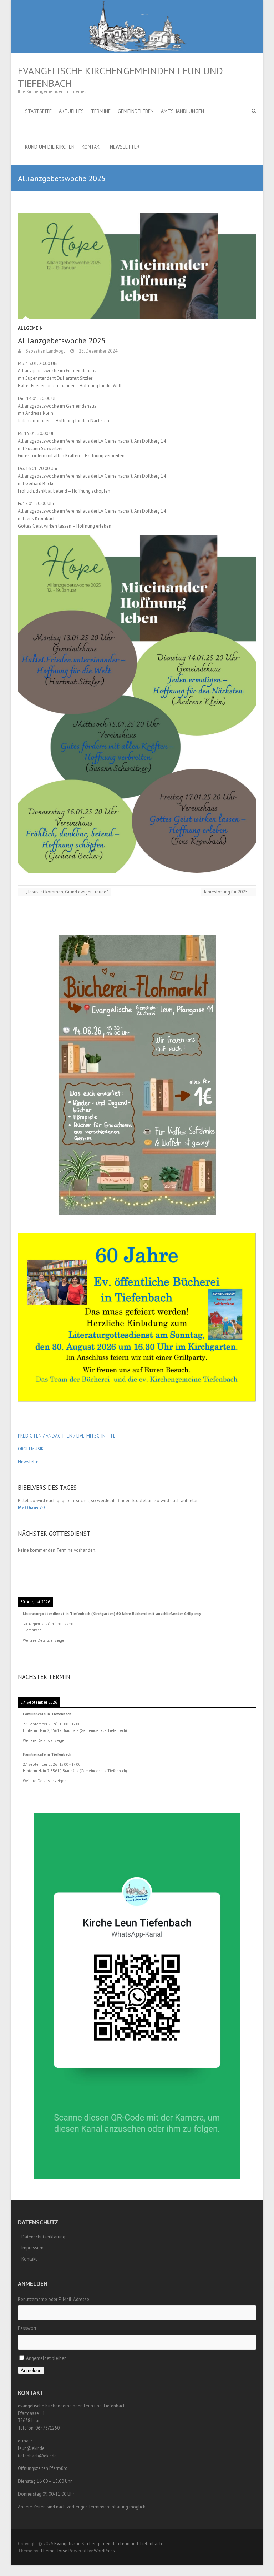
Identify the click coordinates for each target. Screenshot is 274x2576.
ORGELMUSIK (31, 1449)
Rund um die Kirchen (50, 147)
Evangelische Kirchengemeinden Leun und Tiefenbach (120, 77)
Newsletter (125, 147)
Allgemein (30, 328)
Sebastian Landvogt (45, 351)
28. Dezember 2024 (98, 351)
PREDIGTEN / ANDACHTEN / (47, 1436)
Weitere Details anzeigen (45, 1640)
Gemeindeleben (136, 111)
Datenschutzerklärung (43, 2237)
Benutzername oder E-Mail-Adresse (54, 2299)
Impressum (32, 2248)
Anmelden (31, 2370)
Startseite (38, 111)
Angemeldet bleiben (46, 2358)
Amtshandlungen (182, 111)
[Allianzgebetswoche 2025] (137, 266)
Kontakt (92, 147)
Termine (101, 111)
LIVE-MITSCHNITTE (95, 1436)
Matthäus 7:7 (32, 1508)
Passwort (27, 2328)
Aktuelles (71, 111)
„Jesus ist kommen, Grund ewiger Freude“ (64, 892)
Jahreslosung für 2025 (229, 892)
